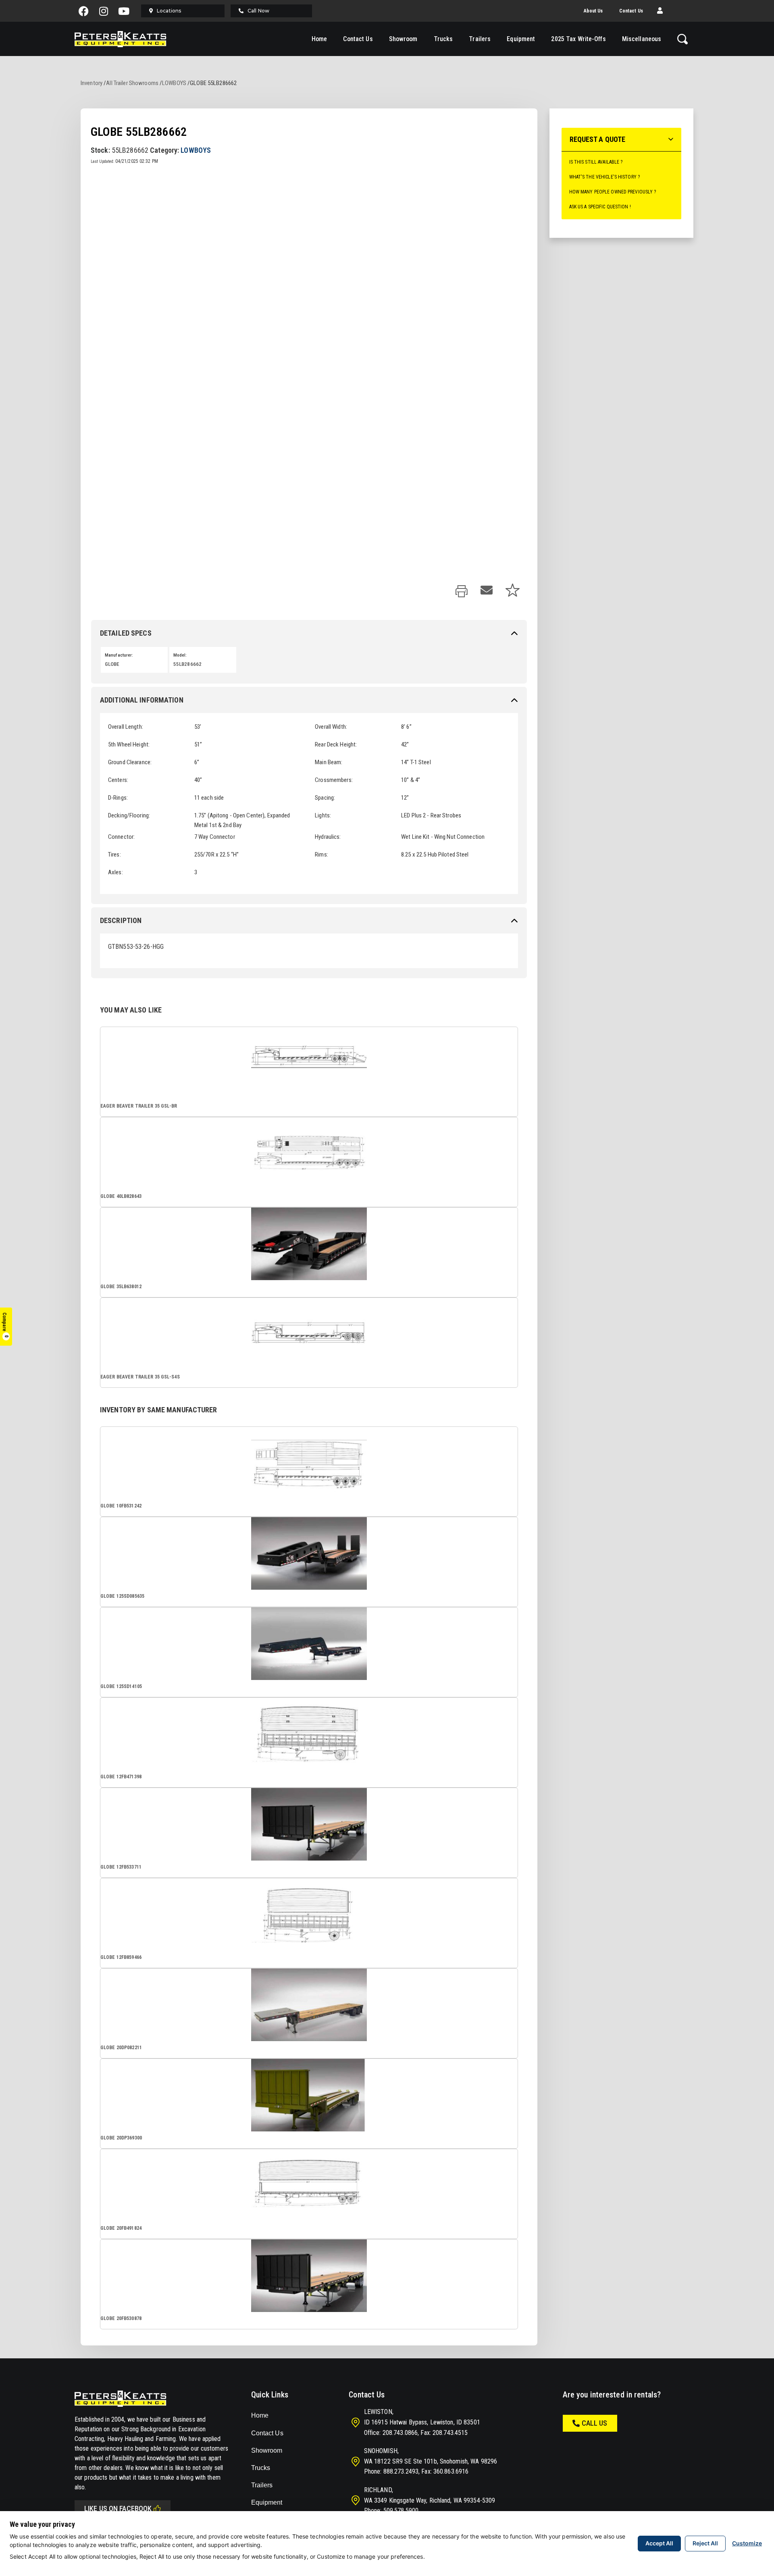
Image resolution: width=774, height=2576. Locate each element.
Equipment (521, 39)
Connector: (121, 837)
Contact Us (631, 11)
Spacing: (325, 798)
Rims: (321, 855)
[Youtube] (124, 11)
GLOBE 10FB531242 (121, 1506)
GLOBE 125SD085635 (122, 1596)
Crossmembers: (334, 780)
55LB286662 (187, 664)
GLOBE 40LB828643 (121, 1196)
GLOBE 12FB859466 (121, 1957)
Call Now (258, 11)
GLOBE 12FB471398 (121, 1777)
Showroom (403, 39)
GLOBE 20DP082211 (121, 2048)
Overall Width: (331, 727)
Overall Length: (126, 727)
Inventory (92, 83)
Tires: (114, 855)
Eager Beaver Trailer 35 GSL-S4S (140, 1377)
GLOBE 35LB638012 (121, 1287)
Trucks (443, 39)
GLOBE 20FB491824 (121, 2228)
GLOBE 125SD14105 (121, 1686)
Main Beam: (329, 762)
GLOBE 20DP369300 (121, 2138)
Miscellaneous (642, 39)
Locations (169, 11)
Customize (747, 2543)
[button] (660, 11)
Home (319, 39)
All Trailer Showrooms (132, 83)
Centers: (118, 780)
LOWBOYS (174, 83)
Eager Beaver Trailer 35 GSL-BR (139, 1106)
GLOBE (112, 664)
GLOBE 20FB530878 (121, 2318)
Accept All (659, 2543)
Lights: (323, 815)
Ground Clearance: (130, 762)
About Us (593, 11)
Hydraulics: (328, 837)
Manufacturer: (119, 655)
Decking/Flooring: (129, 815)
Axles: (115, 872)
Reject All (705, 2543)
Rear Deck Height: (336, 744)
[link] (462, 592)
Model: (180, 655)
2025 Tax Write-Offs (578, 39)
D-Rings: (118, 798)
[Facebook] (84, 11)
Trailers (480, 39)
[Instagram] (104, 11)
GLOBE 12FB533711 (121, 1867)
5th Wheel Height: (129, 744)
